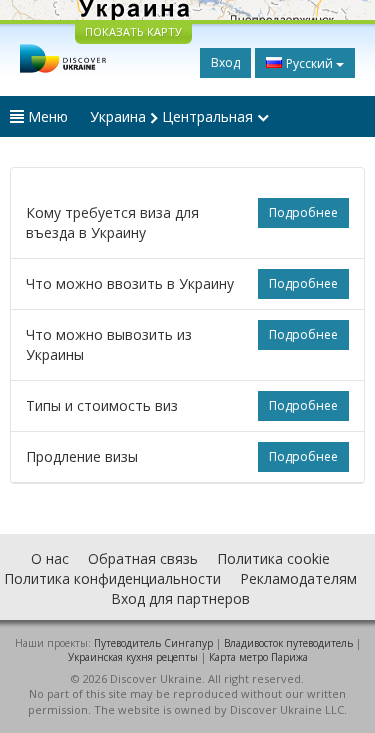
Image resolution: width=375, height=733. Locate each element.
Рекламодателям (298, 578)
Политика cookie (273, 558)
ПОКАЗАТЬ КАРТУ (133, 31)
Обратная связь (143, 558)
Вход (225, 62)
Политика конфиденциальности (112, 578)
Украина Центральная (173, 116)
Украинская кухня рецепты (133, 657)
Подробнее (303, 212)
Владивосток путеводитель (288, 643)
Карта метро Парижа (258, 657)
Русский (309, 63)
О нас (50, 558)
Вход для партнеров (180, 598)
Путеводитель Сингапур (153, 643)
